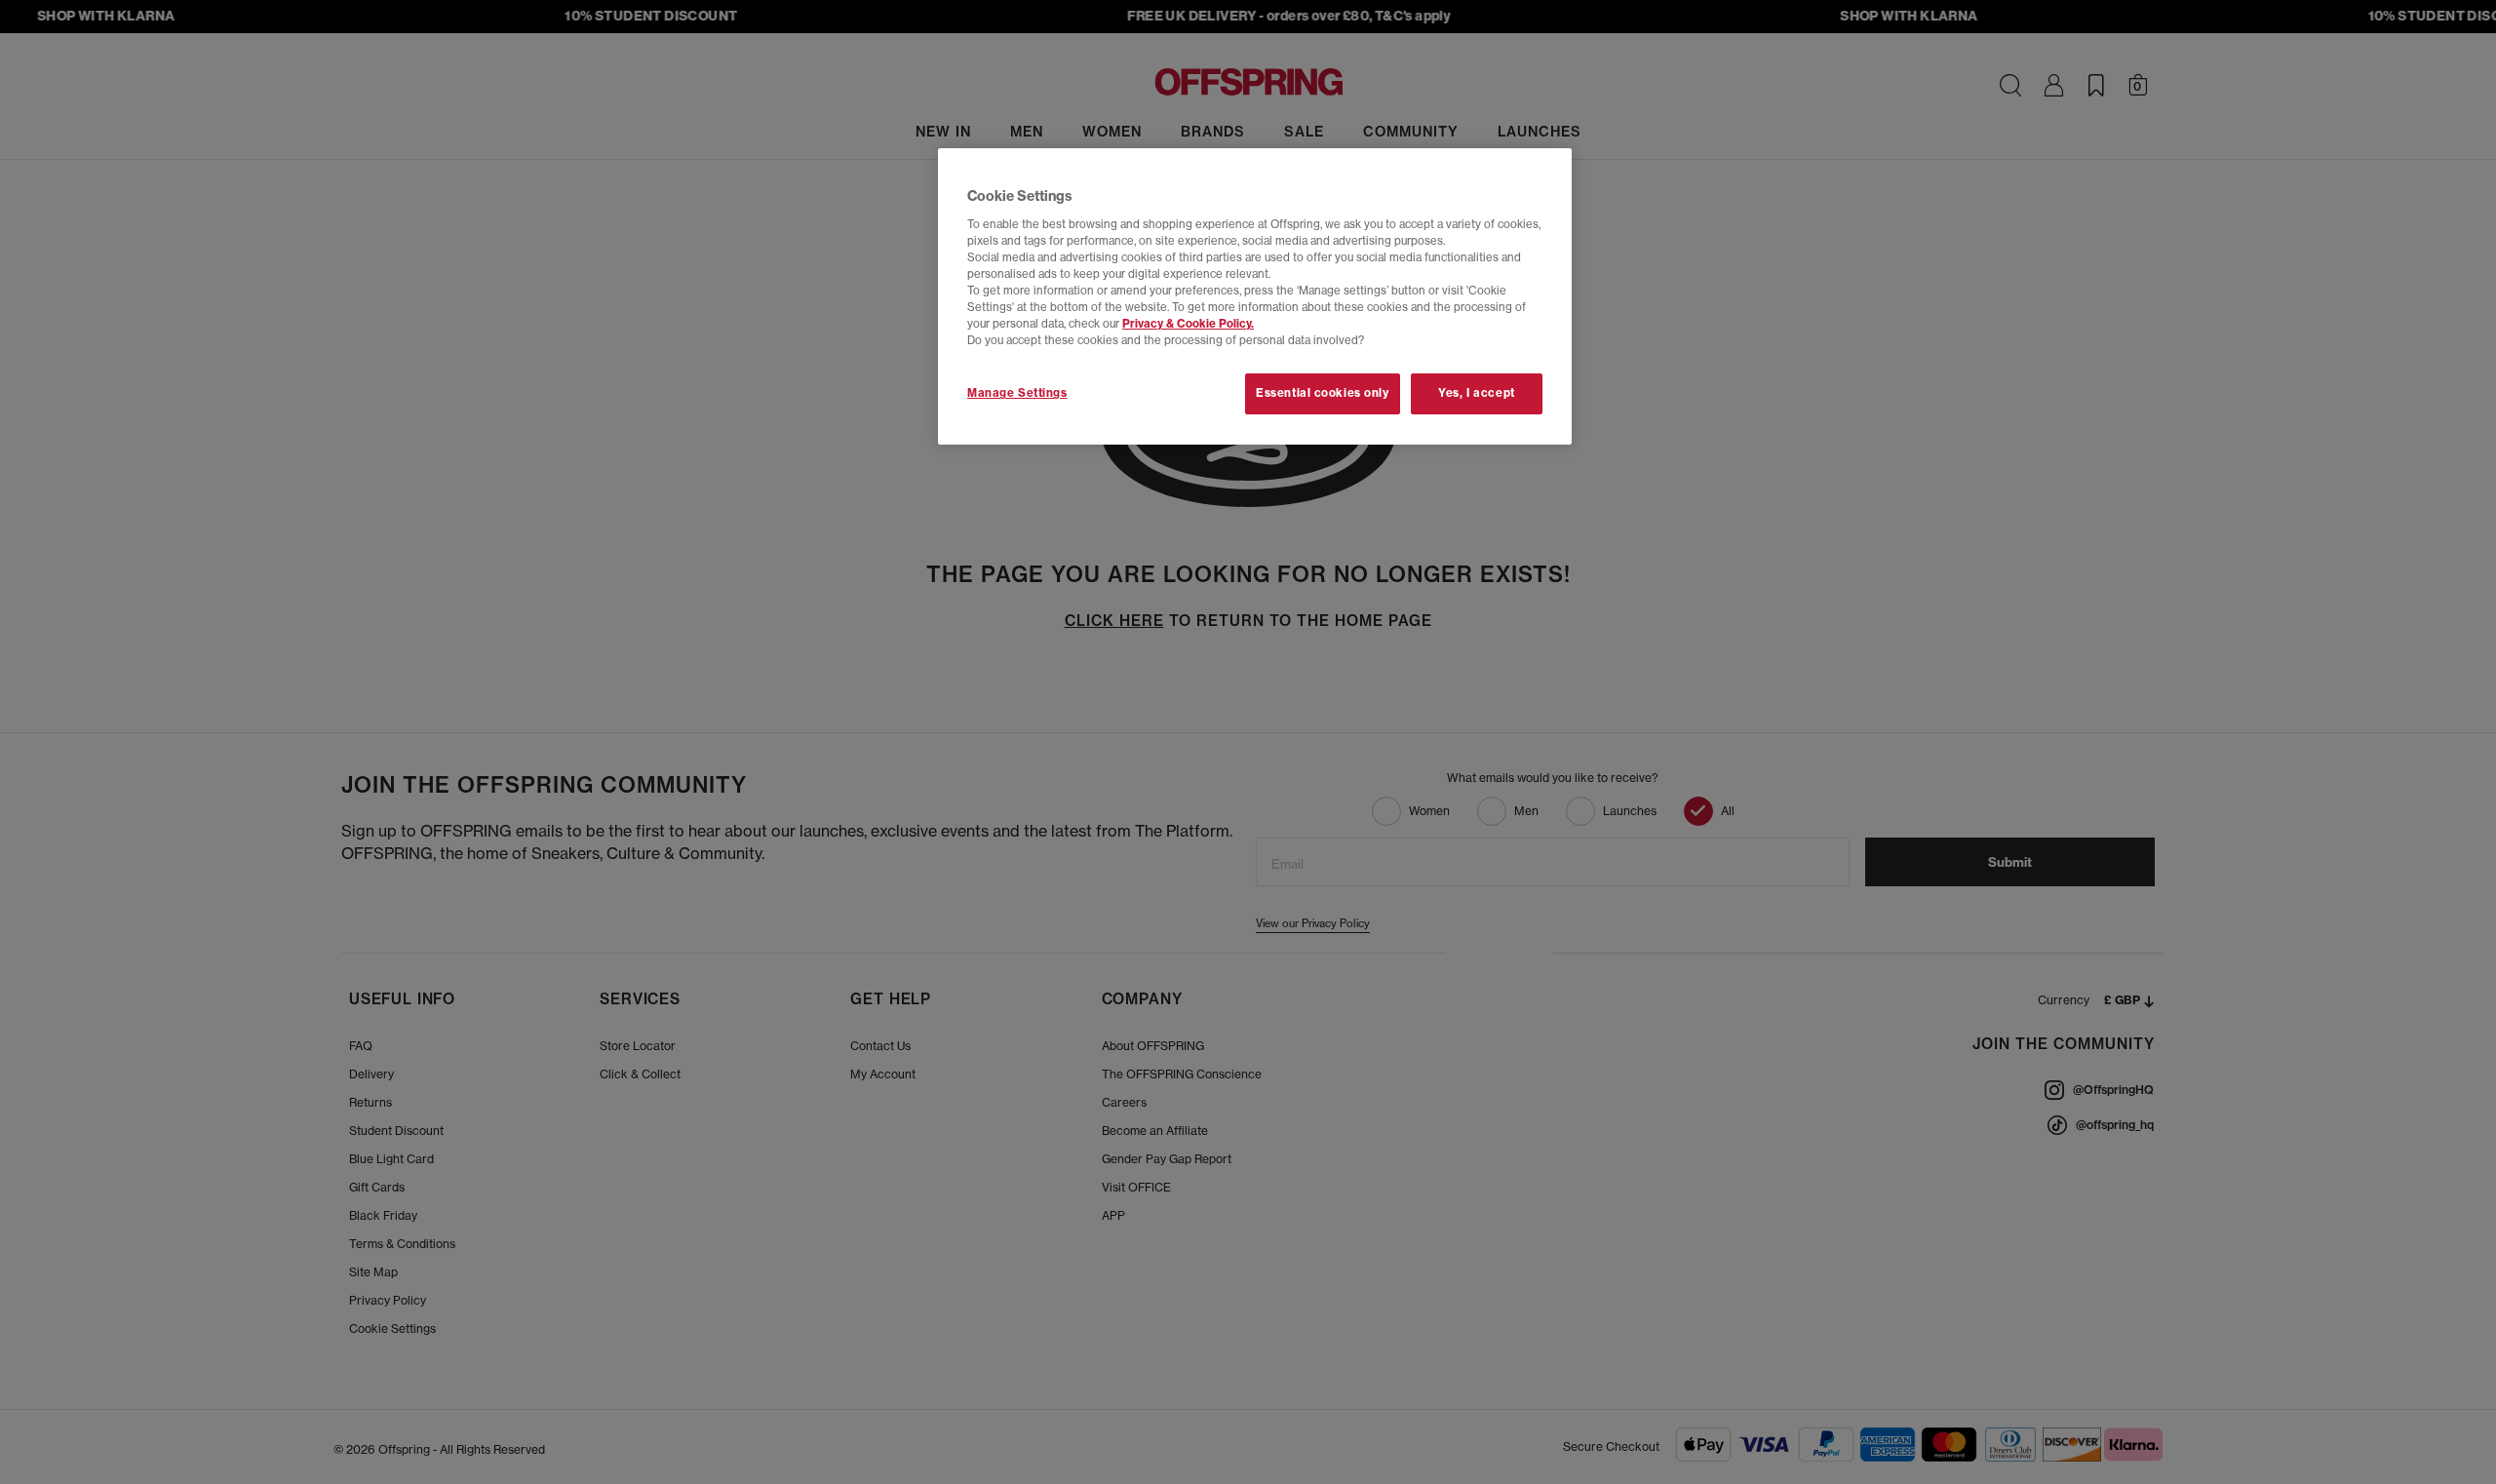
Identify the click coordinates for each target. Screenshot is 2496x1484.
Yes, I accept (1476, 393)
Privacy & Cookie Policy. (1188, 324)
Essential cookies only (1323, 393)
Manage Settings (1017, 393)
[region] (1255, 296)
